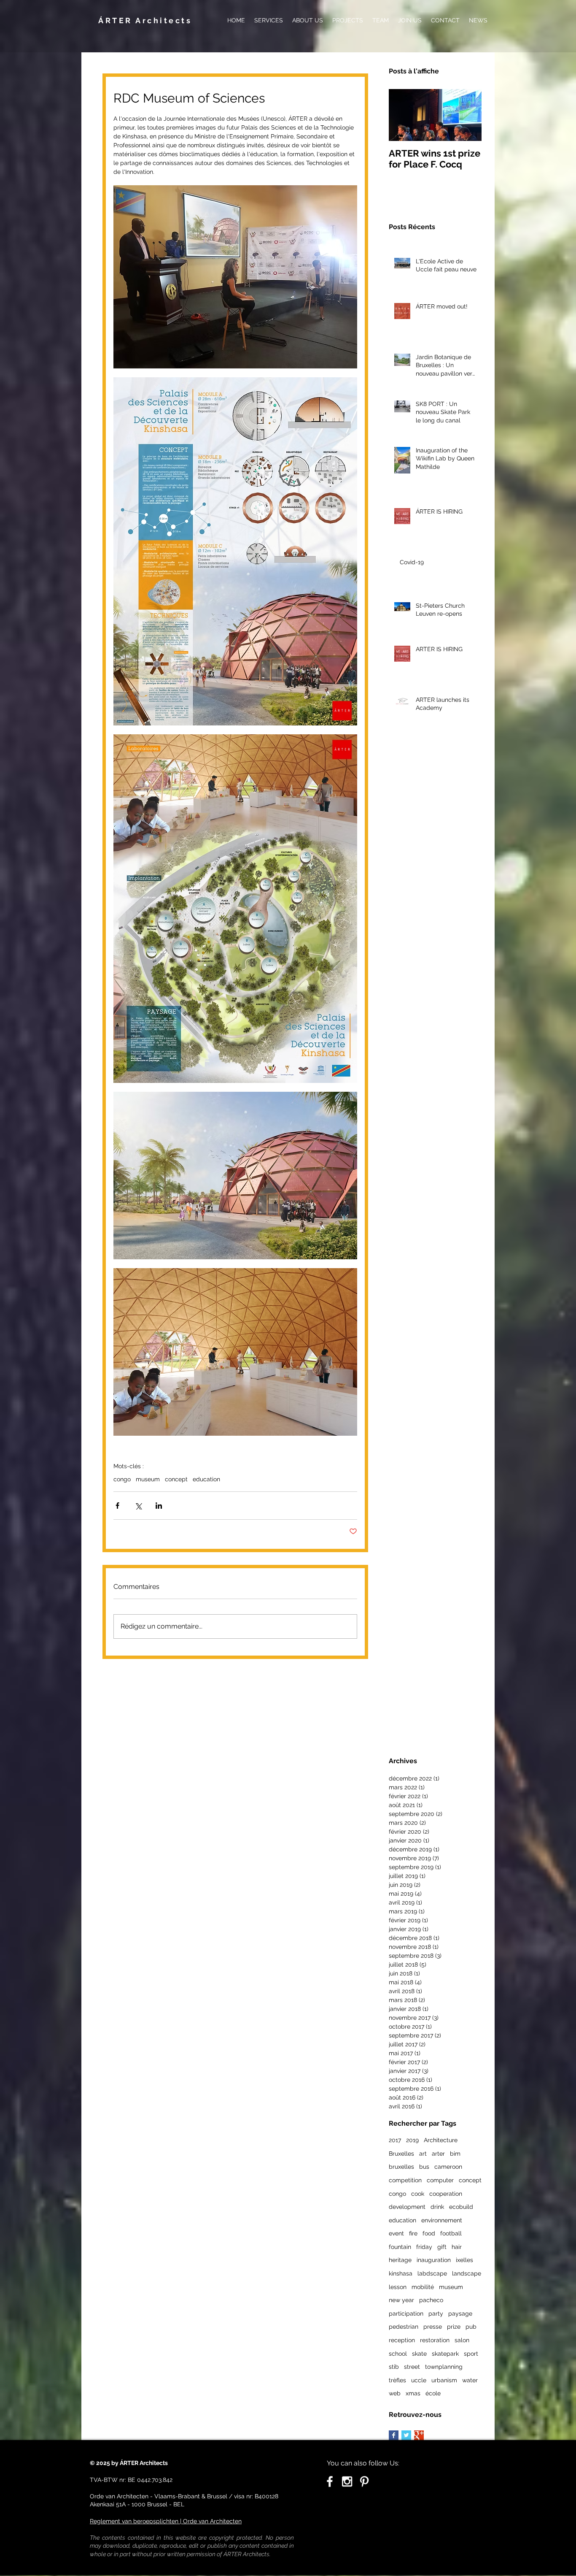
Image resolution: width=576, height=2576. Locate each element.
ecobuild (461, 2207)
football (451, 2233)
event (396, 2233)
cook (418, 2194)
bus (424, 2167)
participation (406, 2314)
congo (122, 1479)
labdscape (432, 2273)
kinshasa (401, 2273)
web (395, 2393)
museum (148, 1479)
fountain (400, 2247)
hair (457, 2247)
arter (438, 2154)
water (470, 2380)
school (398, 2354)
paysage (460, 2314)
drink (437, 2207)
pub (471, 2327)
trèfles (397, 2380)
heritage (400, 2260)
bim (455, 2154)
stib (394, 2367)
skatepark (445, 2354)
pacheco (431, 2300)
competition (405, 2180)
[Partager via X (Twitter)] (138, 1506)
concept (176, 1479)
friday (424, 2247)
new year (401, 2300)
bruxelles (401, 2167)
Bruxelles (401, 2154)
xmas (413, 2393)
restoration (435, 2340)
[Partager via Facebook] (117, 1506)
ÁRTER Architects (145, 20)
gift (442, 2247)
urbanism (444, 2380)
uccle (419, 2380)
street (412, 2367)
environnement (442, 2220)
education (206, 1479)
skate (419, 2354)
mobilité (423, 2287)
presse (433, 2327)
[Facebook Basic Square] (394, 2435)
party (436, 2314)
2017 (395, 2140)
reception (402, 2340)
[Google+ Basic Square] (419, 2435)
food (429, 2233)
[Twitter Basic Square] (406, 2435)
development (407, 2207)
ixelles (464, 2260)
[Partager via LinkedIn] (159, 1506)
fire (413, 2233)
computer (440, 2180)
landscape (467, 2273)
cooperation (446, 2194)
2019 (412, 2140)
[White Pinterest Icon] (364, 2481)
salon (462, 2340)
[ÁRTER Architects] (347, 2481)
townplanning (444, 2367)
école (433, 2393)
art (423, 2154)
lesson (398, 2287)
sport (471, 2354)
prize (454, 2327)
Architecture (441, 2140)
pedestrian (404, 2327)
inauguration (434, 2260)
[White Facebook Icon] (330, 2481)
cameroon (448, 2167)
